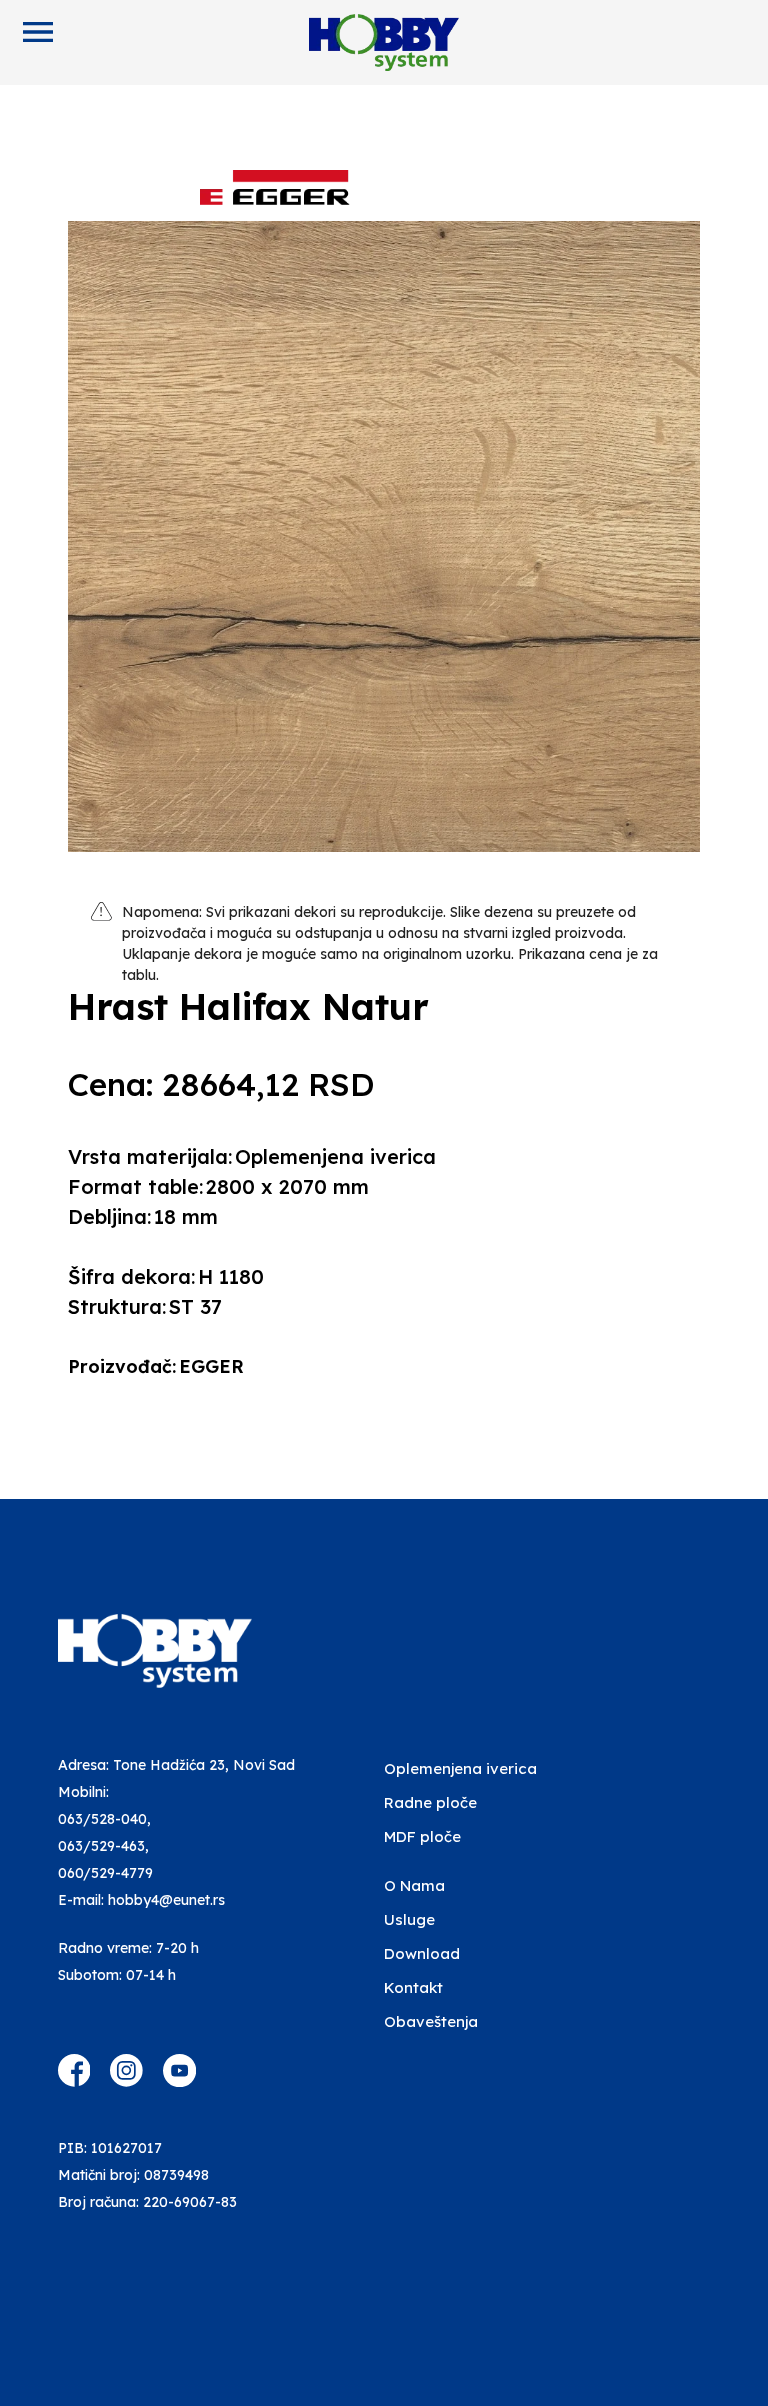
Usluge (409, 1919)
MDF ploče (422, 1836)
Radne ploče (430, 1802)
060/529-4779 (105, 1873)
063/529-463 (101, 1846)
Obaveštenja (431, 2021)
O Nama (414, 1885)
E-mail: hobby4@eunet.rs (141, 1900)
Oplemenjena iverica (460, 1768)
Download (422, 1953)
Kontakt (413, 1987)
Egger (211, 1366)
